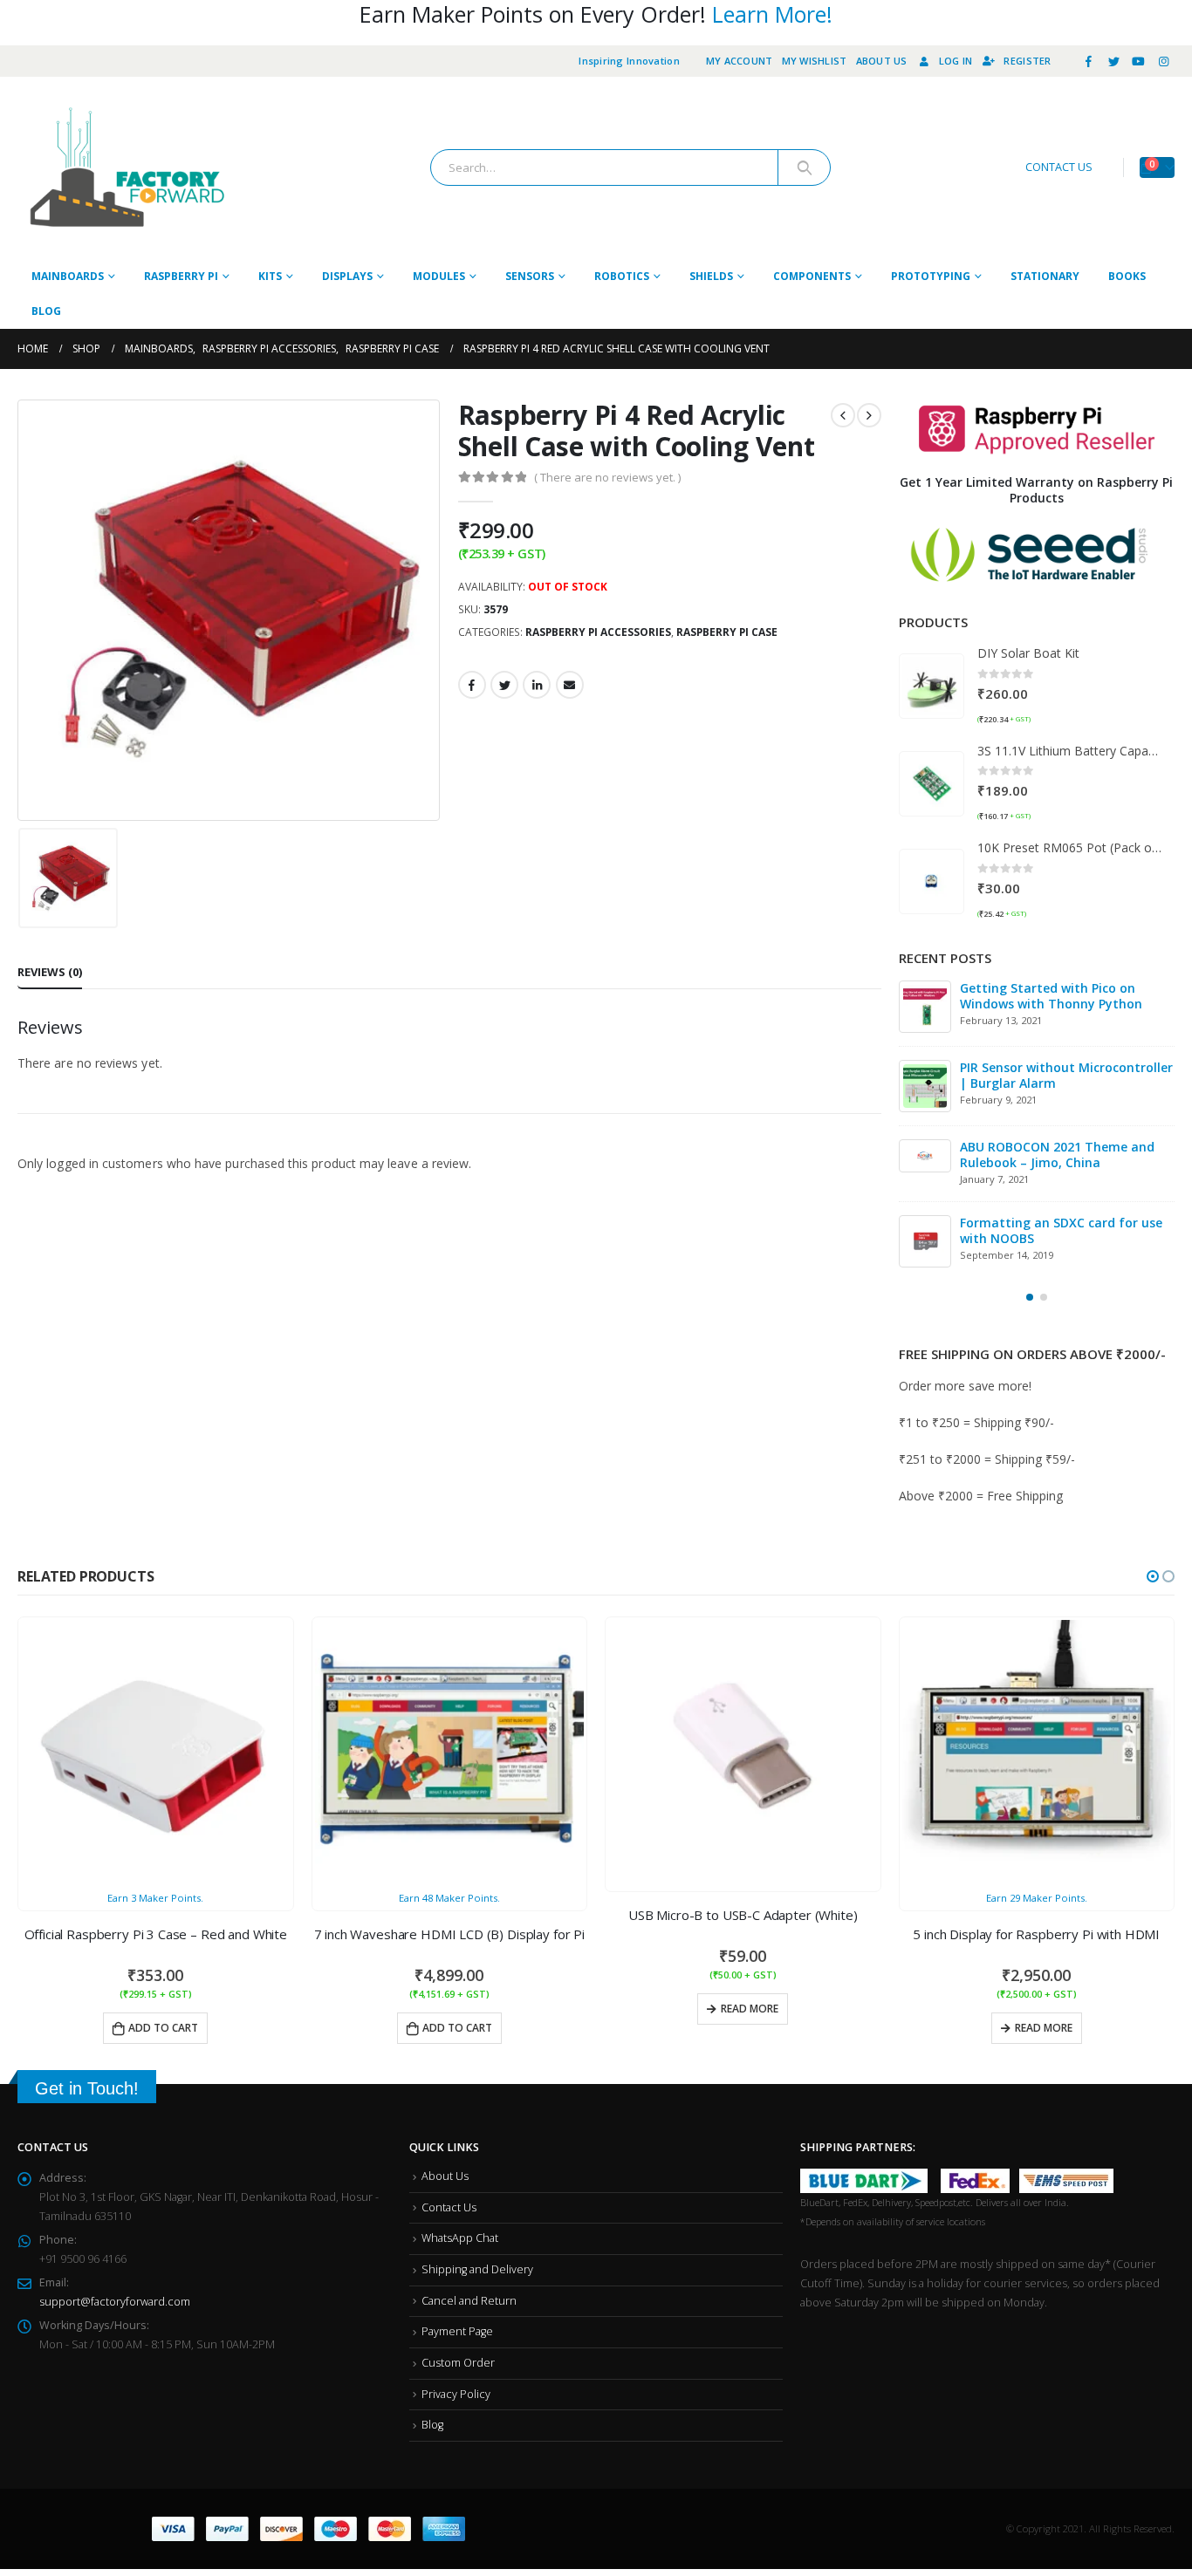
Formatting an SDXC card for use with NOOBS (1061, 1230)
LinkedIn (537, 685)
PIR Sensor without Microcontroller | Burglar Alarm (1066, 1075)
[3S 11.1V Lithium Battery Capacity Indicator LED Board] (932, 784)
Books (1127, 276)
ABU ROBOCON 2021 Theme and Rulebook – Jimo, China (1057, 1155)
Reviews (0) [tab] (50, 972)
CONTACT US (1059, 167)
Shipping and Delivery (477, 2269)
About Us (882, 61)
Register (1027, 61)
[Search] (804, 167)
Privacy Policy (456, 2394)
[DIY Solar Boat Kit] (932, 686)
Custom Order (458, 2363)
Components (812, 276)
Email (570, 685)
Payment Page (457, 2331)
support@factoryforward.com (115, 2302)
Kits (270, 276)
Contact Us (449, 2207)
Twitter (504, 685)
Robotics (622, 276)
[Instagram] (1163, 61)
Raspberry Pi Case (727, 632)
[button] (1030, 1297)
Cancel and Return (469, 2301)
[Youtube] (1139, 61)
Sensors (530, 276)
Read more (750, 2009)
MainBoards (68, 276)
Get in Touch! (87, 2088)
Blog (46, 311)
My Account (740, 61)
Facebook (472, 685)
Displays (347, 276)
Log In (956, 61)
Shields (711, 276)
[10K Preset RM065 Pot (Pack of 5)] (932, 881)
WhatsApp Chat (460, 2238)
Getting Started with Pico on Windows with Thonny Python (1051, 996)
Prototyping (931, 276)
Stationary (1045, 276)
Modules (439, 276)
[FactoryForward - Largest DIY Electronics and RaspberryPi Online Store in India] (127, 168)
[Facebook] (1089, 61)
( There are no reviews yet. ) (607, 477)
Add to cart (163, 2028)
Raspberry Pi (181, 276)
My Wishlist (815, 61)
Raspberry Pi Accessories (598, 632)
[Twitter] (1113, 61)
